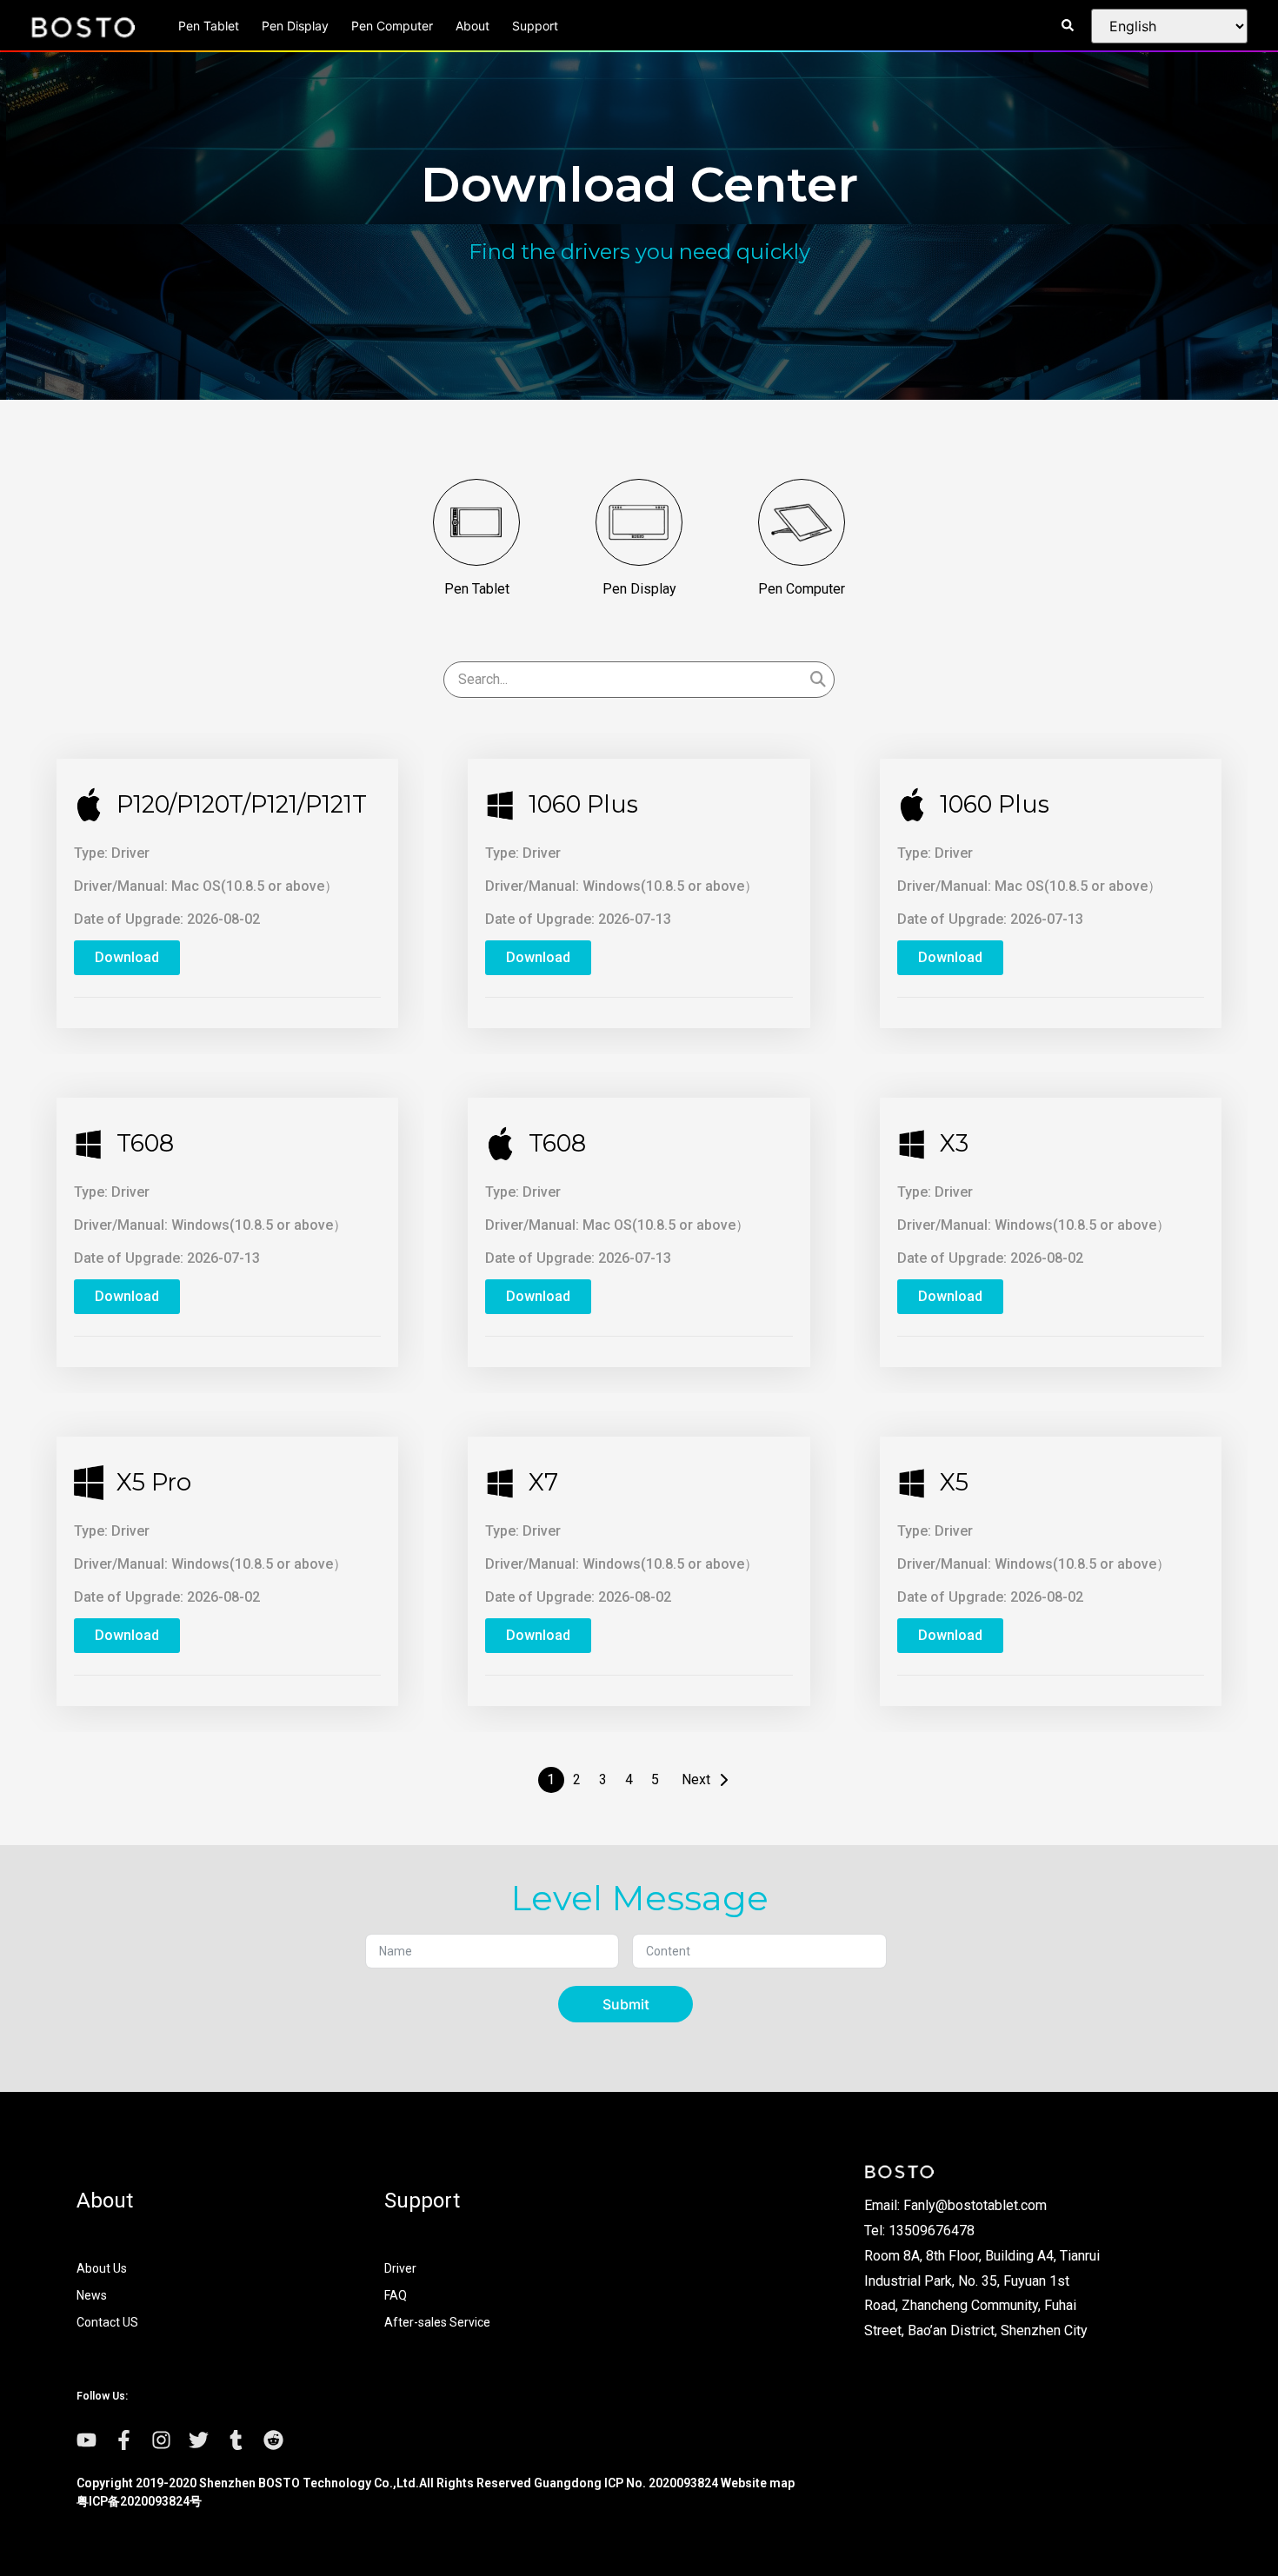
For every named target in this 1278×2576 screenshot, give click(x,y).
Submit (626, 2004)
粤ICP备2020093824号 (139, 2501)
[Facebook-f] (124, 2440)
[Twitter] (199, 2440)
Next (696, 1779)
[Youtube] (87, 2440)
